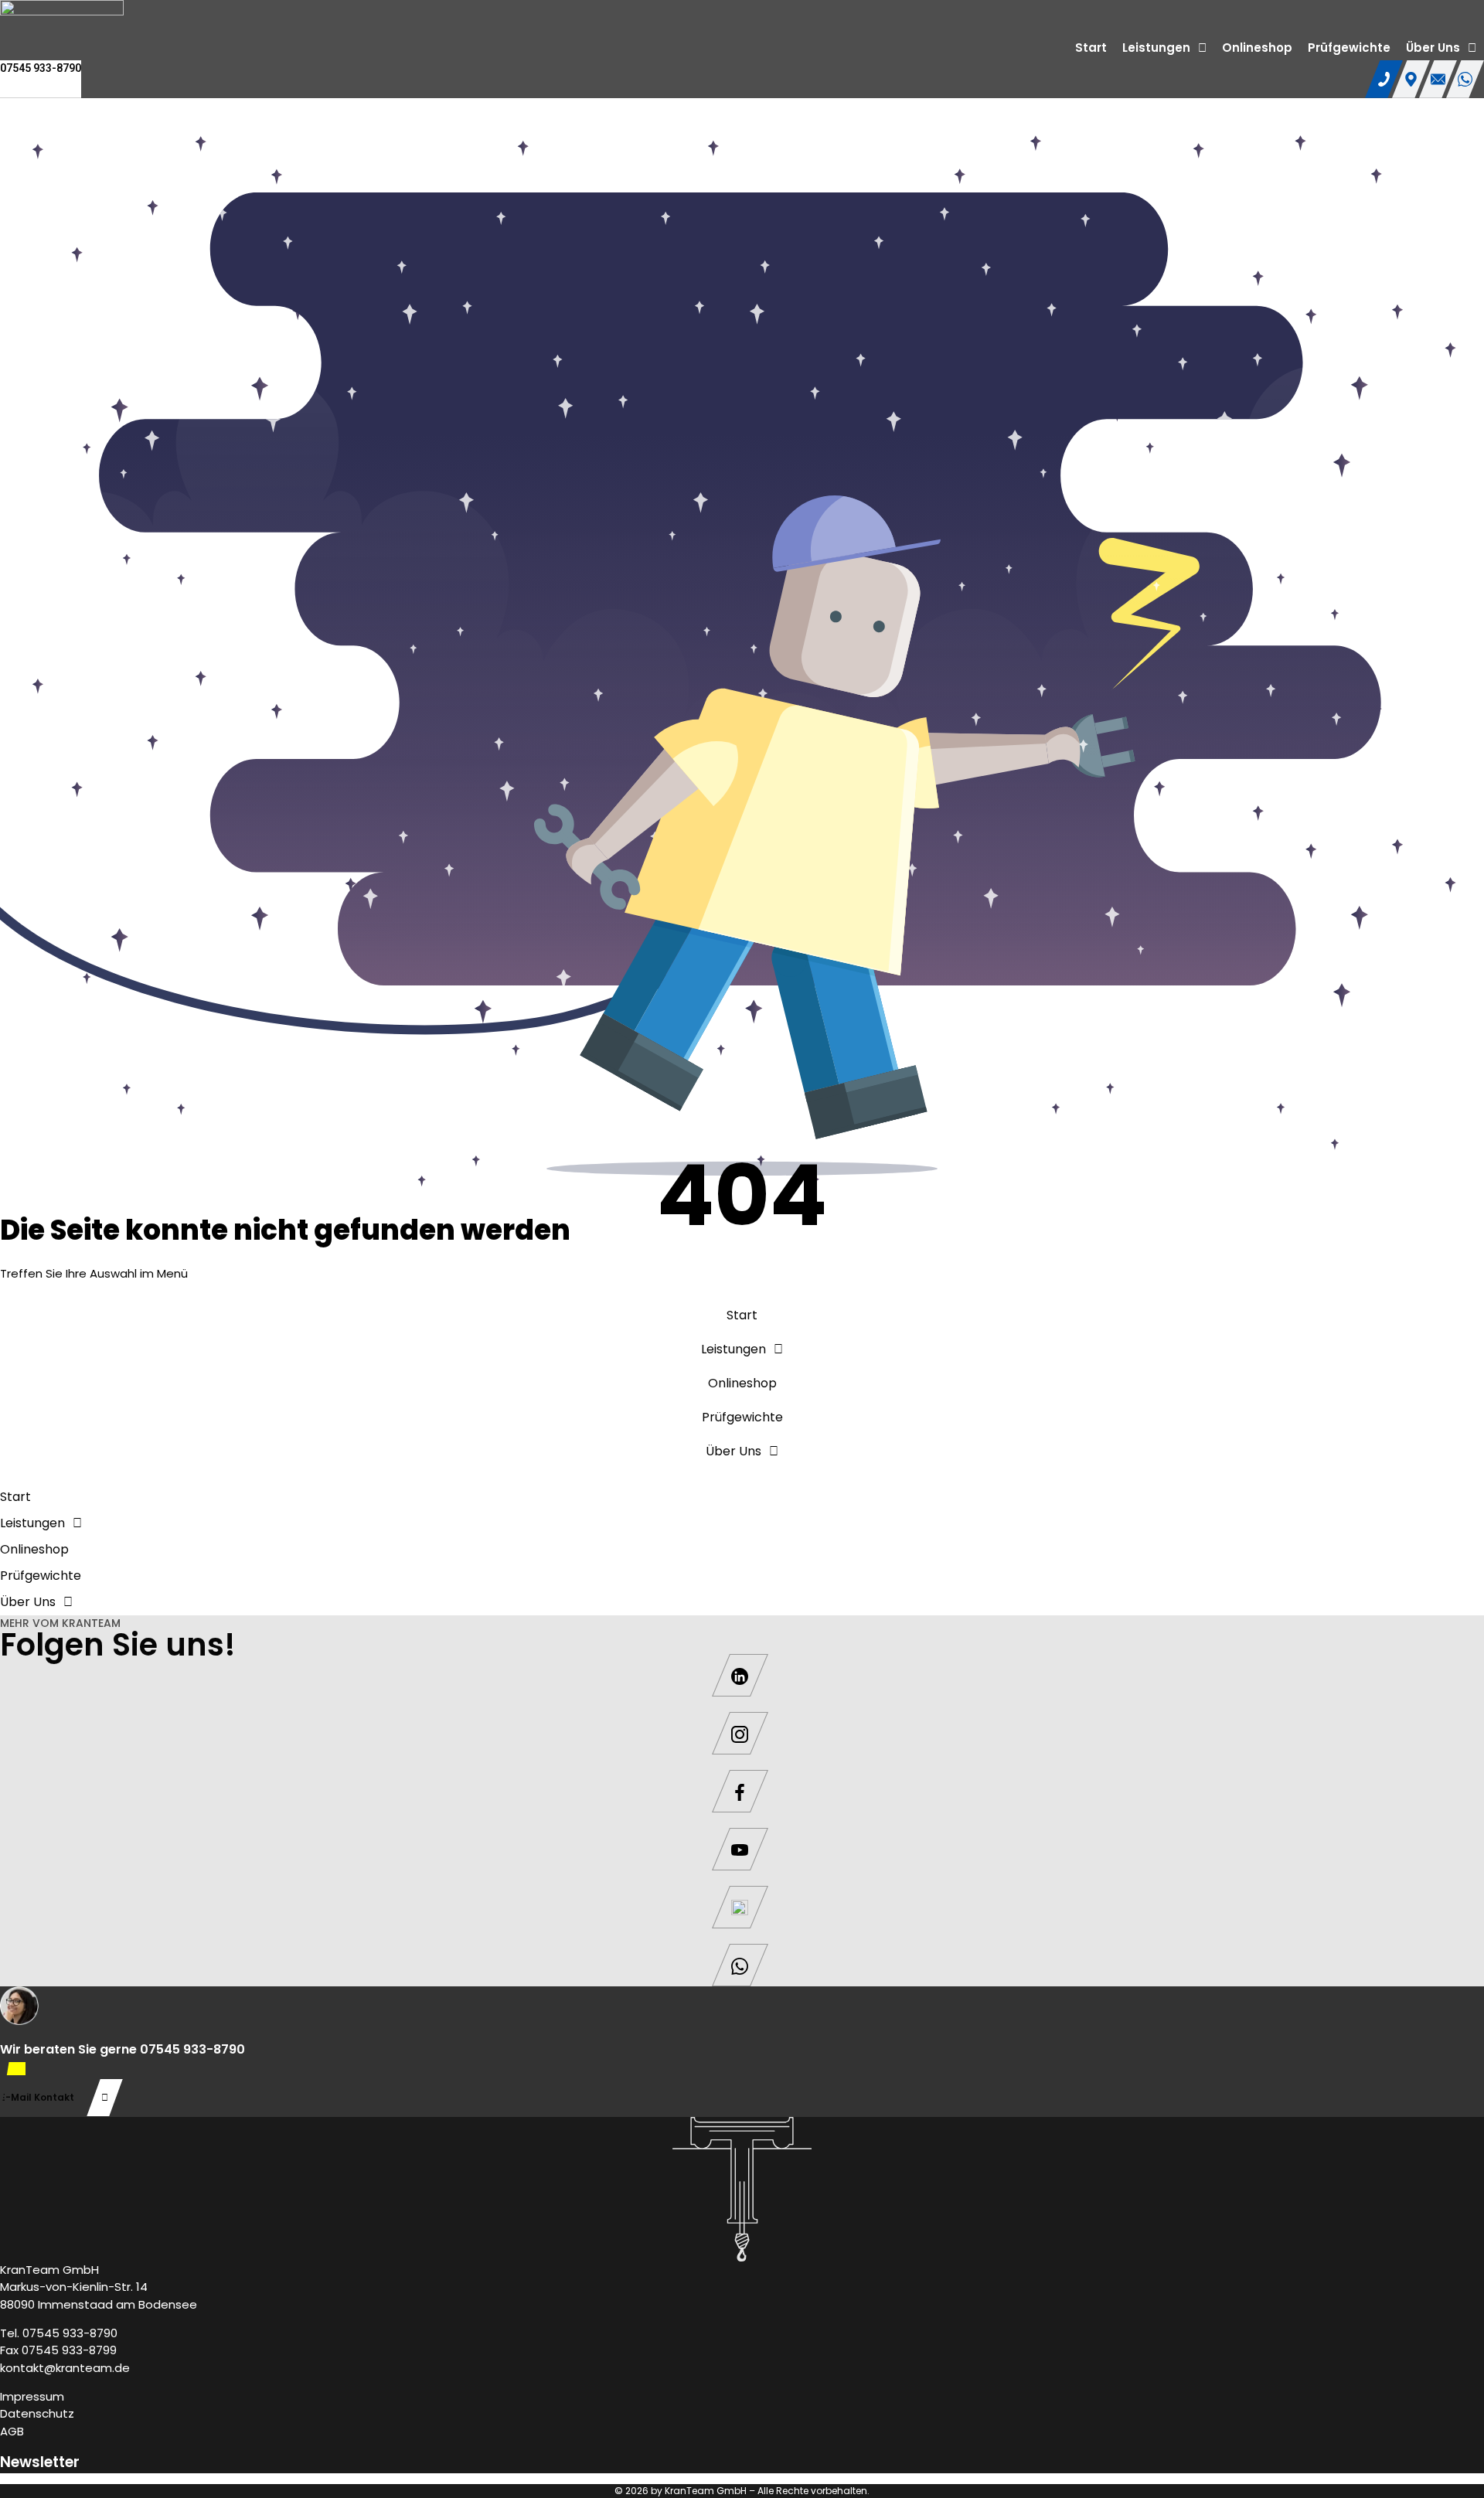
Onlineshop (1257, 48)
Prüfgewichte (1349, 48)
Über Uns (1433, 48)
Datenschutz (37, 2413)
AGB (12, 2431)
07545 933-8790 (41, 68)
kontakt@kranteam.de (65, 2368)
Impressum (32, 2396)
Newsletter (40, 2462)
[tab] (1384, 79)
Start (1091, 48)
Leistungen (1156, 48)
